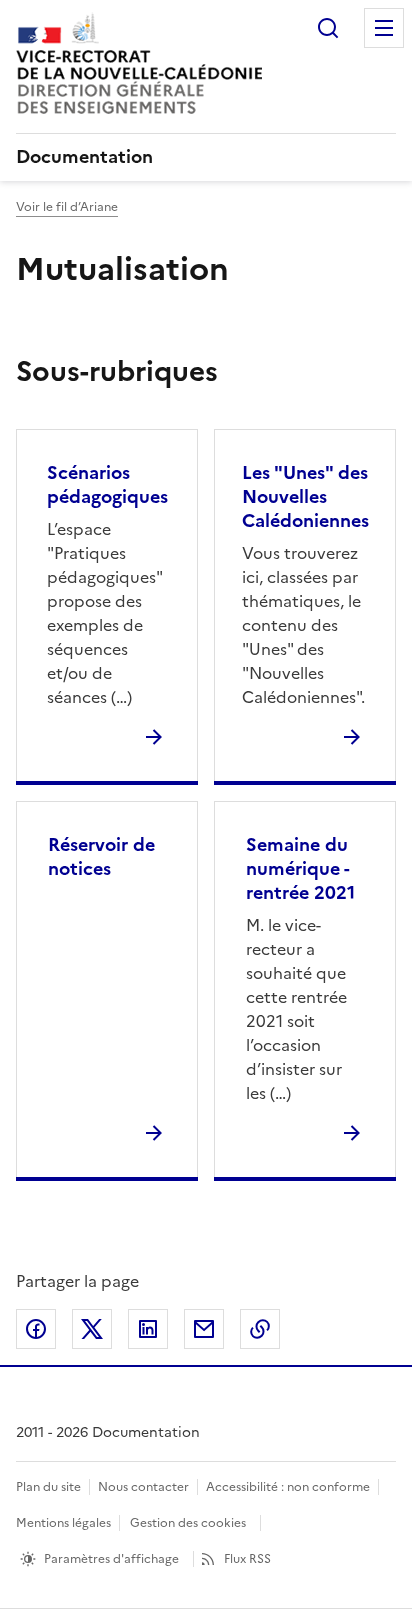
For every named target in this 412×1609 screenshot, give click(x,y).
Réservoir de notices (101, 856)
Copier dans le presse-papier (260, 1329)
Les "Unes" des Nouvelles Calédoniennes (305, 496)
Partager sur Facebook (36, 1329)
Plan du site (48, 1487)
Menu (384, 28)
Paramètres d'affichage (111, 1559)
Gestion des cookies (188, 1523)
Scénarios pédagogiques (107, 484)
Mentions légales (63, 1523)
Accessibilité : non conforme (288, 1487)
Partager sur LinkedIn (148, 1329)
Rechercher (328, 28)
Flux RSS (247, 1559)
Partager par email (204, 1329)
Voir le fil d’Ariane (67, 207)
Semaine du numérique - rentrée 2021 (300, 868)
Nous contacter (143, 1487)
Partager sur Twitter (92, 1329)
